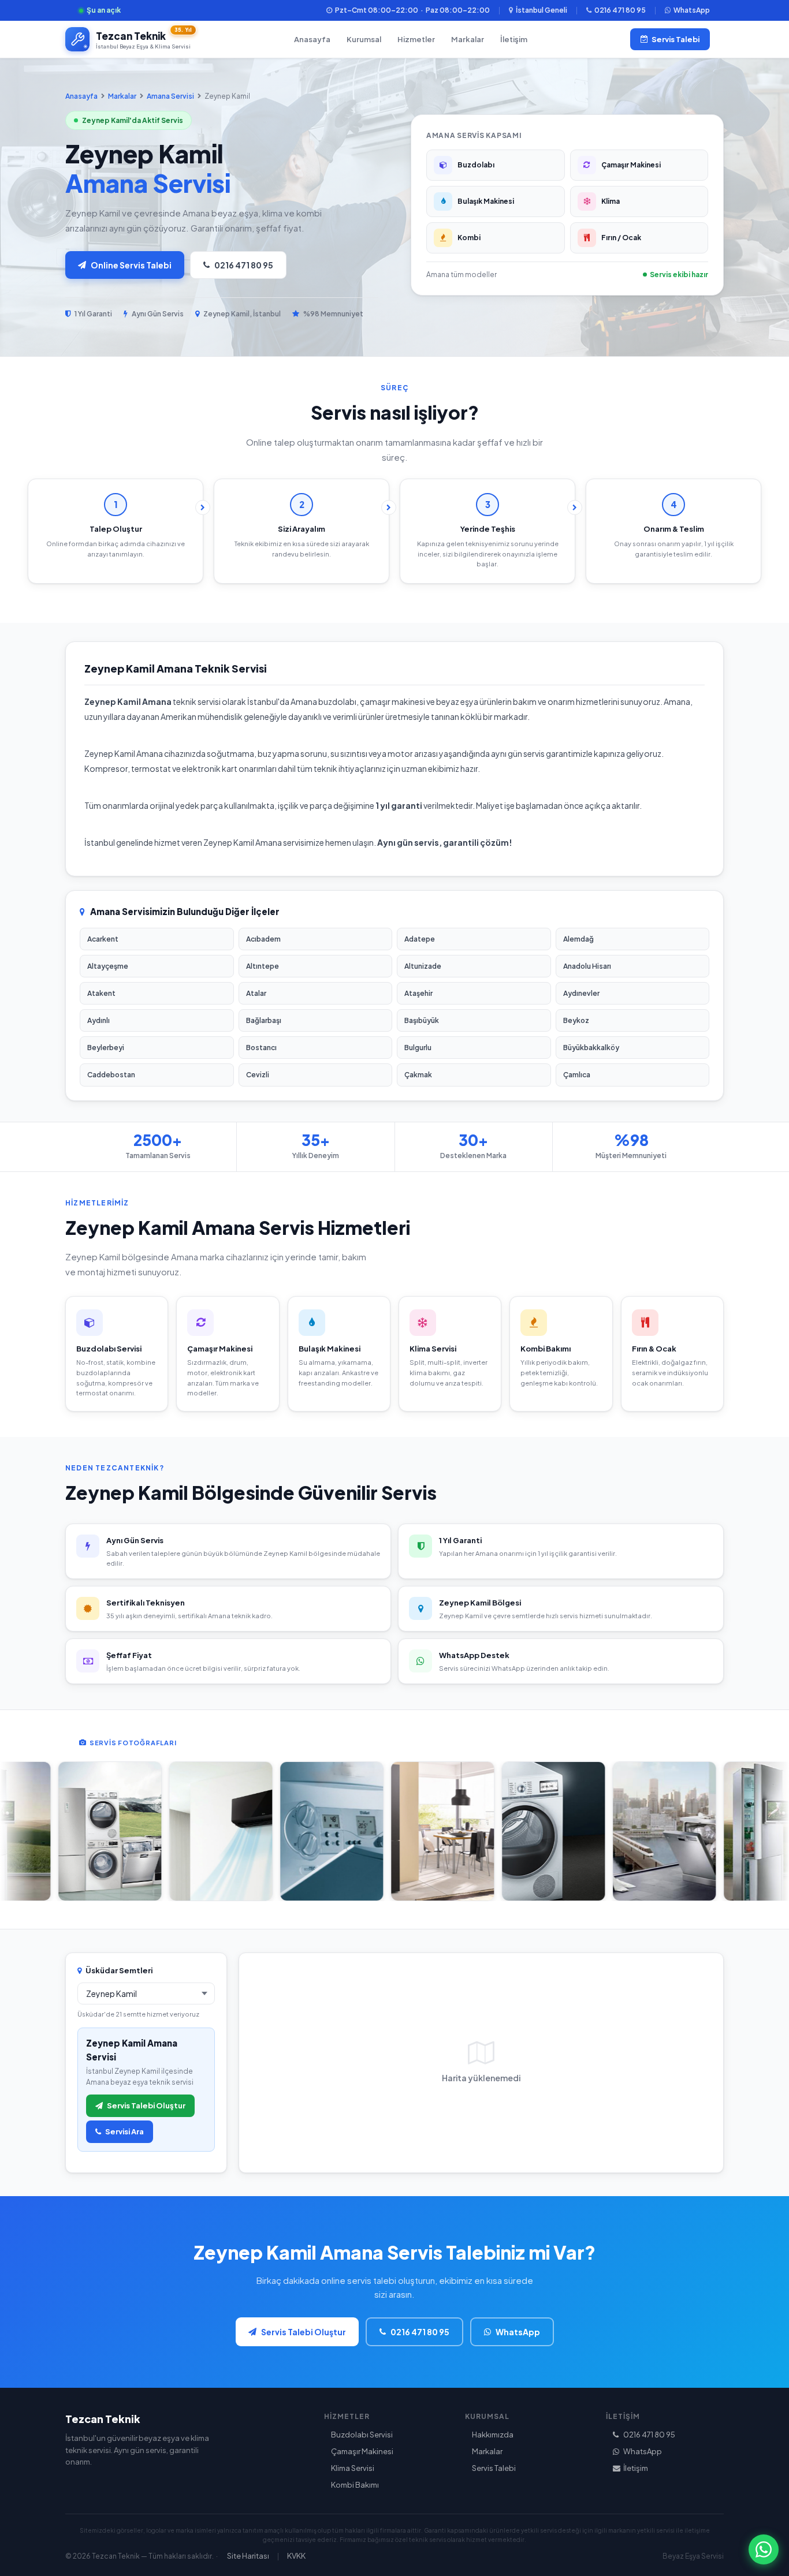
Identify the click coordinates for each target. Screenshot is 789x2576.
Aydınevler (581, 993)
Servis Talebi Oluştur (146, 2105)
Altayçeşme (108, 966)
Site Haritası (248, 2556)
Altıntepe (263, 966)
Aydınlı (98, 1020)
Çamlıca (577, 1075)
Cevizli (258, 1075)
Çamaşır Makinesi (362, 2451)
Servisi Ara (124, 2131)
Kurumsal (364, 39)
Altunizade (423, 966)
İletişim (514, 39)
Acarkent (103, 939)
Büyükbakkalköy (591, 1048)
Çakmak (418, 1075)
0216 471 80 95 (620, 10)
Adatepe (420, 939)
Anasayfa (312, 39)
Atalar (256, 993)
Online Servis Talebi (131, 265)
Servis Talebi (676, 39)
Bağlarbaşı (264, 1020)
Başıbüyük (422, 1020)
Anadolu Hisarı (587, 966)
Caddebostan (111, 1075)
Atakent (101, 993)
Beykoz (576, 1020)
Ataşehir (418, 993)
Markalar (468, 39)
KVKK (296, 2556)
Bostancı (261, 1048)
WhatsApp (692, 10)
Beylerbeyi (106, 1048)
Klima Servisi (353, 2468)
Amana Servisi (170, 96)
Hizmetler (416, 39)
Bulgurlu (418, 1048)
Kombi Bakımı (355, 2485)
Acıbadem (263, 939)
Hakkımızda (493, 2435)
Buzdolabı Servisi (362, 2435)
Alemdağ (578, 939)
